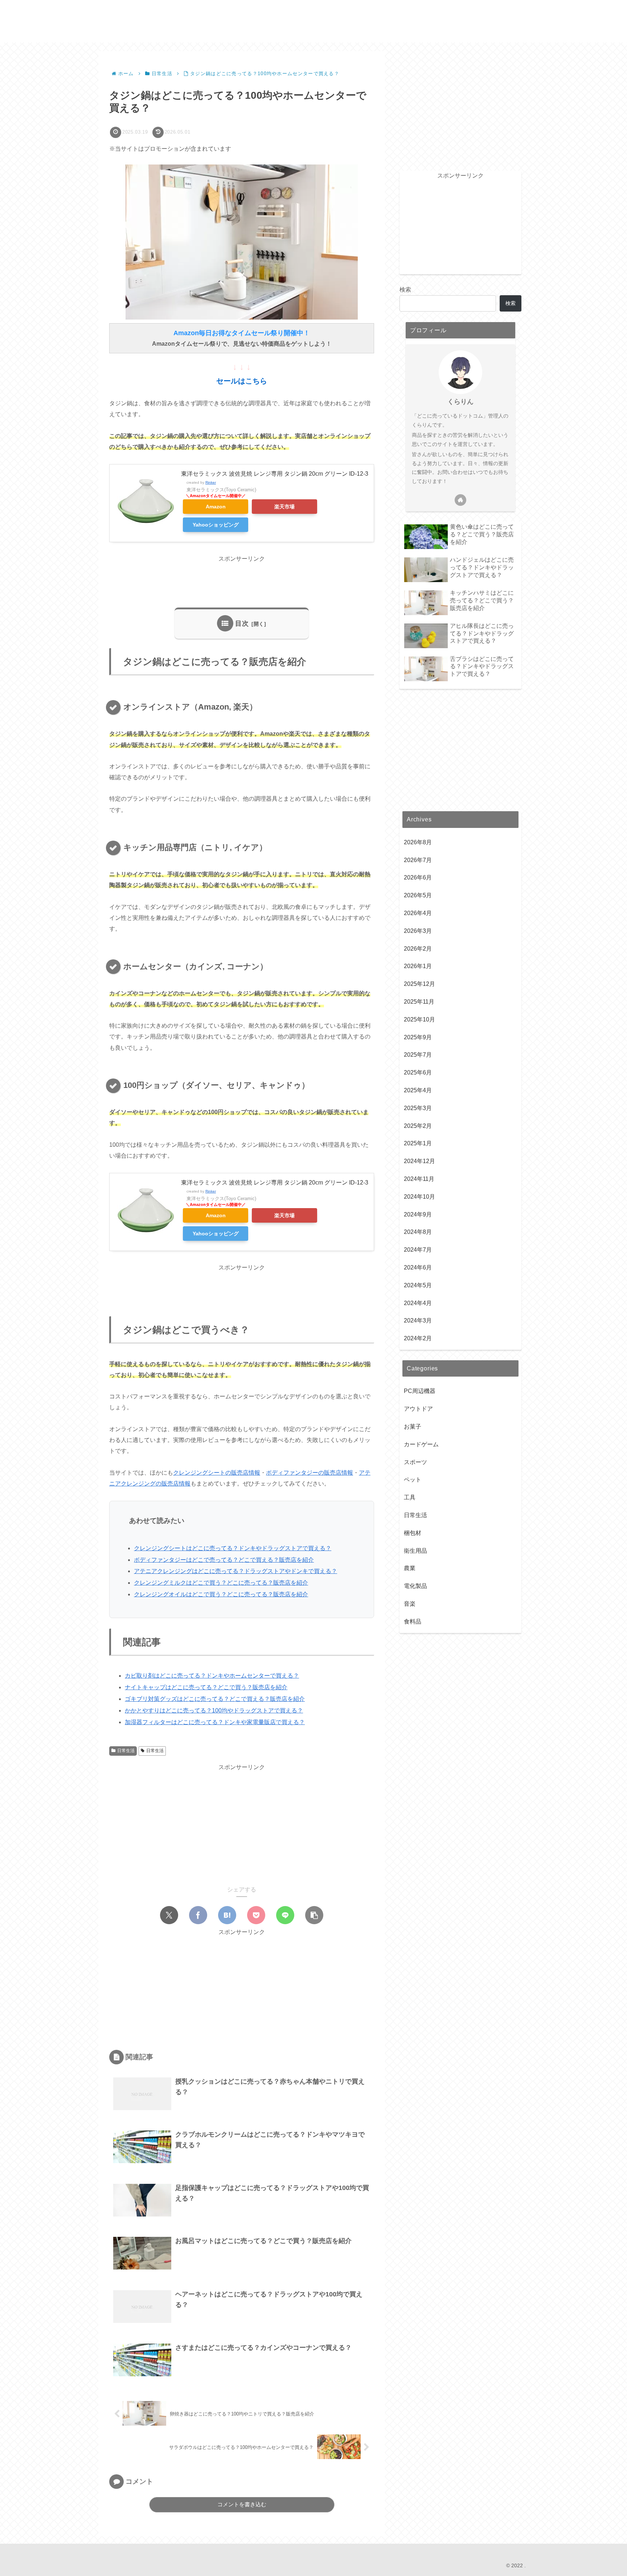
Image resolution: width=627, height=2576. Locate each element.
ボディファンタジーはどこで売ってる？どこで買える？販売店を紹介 (224, 1560)
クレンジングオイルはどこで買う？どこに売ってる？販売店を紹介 (221, 1594)
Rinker (211, 482)
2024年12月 (419, 1161)
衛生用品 (415, 1551)
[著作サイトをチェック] (460, 500)
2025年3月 (418, 1108)
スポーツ (415, 1462)
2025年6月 (418, 1072)
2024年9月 (418, 1214)
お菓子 (413, 1427)
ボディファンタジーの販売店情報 (310, 1473)
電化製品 (415, 1586)
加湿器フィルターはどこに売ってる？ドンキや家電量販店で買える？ (215, 1722)
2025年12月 (419, 984)
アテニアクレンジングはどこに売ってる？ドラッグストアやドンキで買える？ (235, 1571)
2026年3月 (418, 931)
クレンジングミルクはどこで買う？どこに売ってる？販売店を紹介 (221, 1583)
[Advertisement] (242, 581)
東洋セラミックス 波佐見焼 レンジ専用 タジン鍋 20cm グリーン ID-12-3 (275, 474)
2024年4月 (418, 1303)
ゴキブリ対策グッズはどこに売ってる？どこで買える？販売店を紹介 (215, 1699)
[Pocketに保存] (256, 1915)
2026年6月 (418, 877)
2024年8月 (418, 1232)
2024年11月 (419, 1179)
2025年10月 (419, 1019)
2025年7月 (418, 1055)
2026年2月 (418, 949)
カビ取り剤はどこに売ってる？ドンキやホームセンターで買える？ (212, 1676)
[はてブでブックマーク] (227, 1915)
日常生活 (126, 1751)
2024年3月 (418, 1320)
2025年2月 (418, 1126)
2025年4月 (418, 1090)
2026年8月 (418, 842)
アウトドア (418, 1409)
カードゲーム (421, 1444)
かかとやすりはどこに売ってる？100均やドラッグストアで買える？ (214, 1710)
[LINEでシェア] (285, 1915)
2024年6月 (418, 1267)
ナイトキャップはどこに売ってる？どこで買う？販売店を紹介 (206, 1687)
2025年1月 (418, 1143)
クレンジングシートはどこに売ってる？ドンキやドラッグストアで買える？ (233, 1548)
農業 (410, 1568)
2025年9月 (418, 1037)
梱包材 (413, 1533)
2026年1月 (418, 966)
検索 (405, 290)
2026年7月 (418, 860)
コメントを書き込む (242, 2504)
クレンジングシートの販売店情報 (217, 1473)
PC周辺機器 (420, 1391)
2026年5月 (418, 895)
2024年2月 (418, 1338)
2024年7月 (418, 1250)
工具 (410, 1497)
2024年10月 (419, 1197)
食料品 (413, 1622)
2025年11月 (419, 1002)
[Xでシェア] (169, 1915)
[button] (314, 1915)
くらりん (460, 402)
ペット (413, 1480)
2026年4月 (418, 913)
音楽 (410, 1604)
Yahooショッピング (216, 525)
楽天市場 (284, 507)
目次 (242, 623)
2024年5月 (418, 1285)
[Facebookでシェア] (198, 1915)
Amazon (216, 507)
